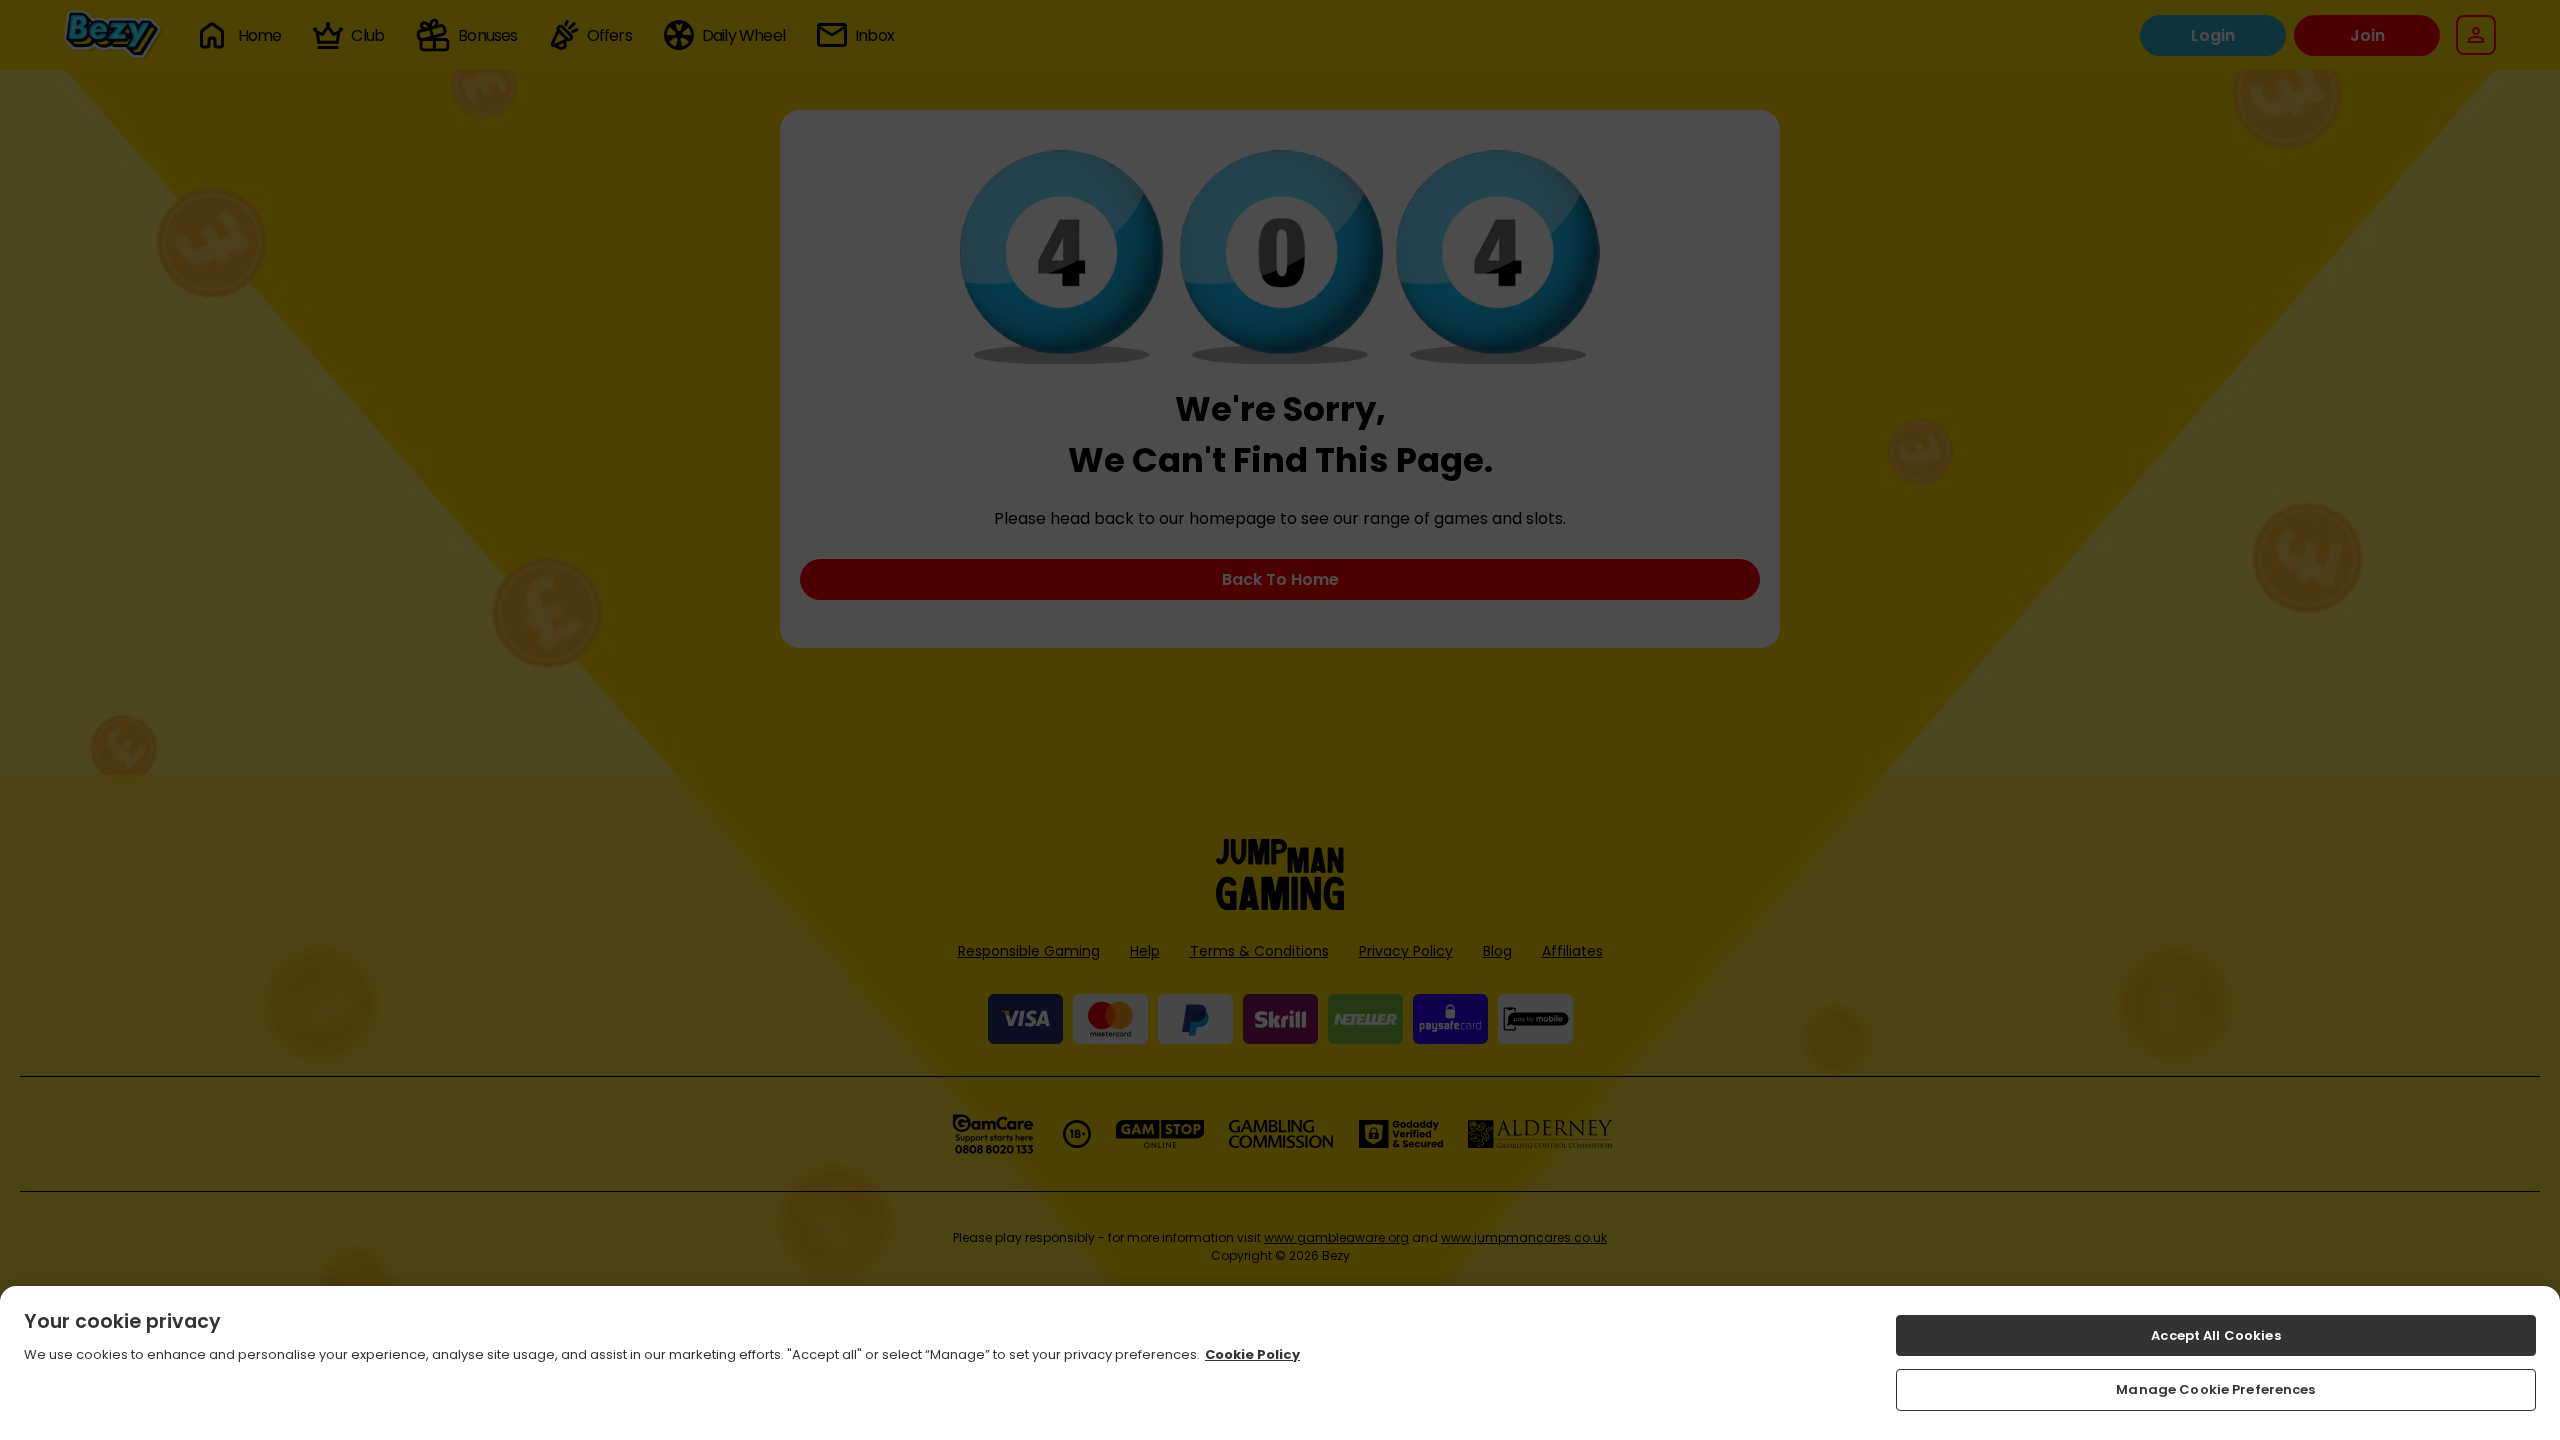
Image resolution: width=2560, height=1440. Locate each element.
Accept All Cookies (2215, 1335)
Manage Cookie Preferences (2215, 1389)
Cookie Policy (1252, 1354)
